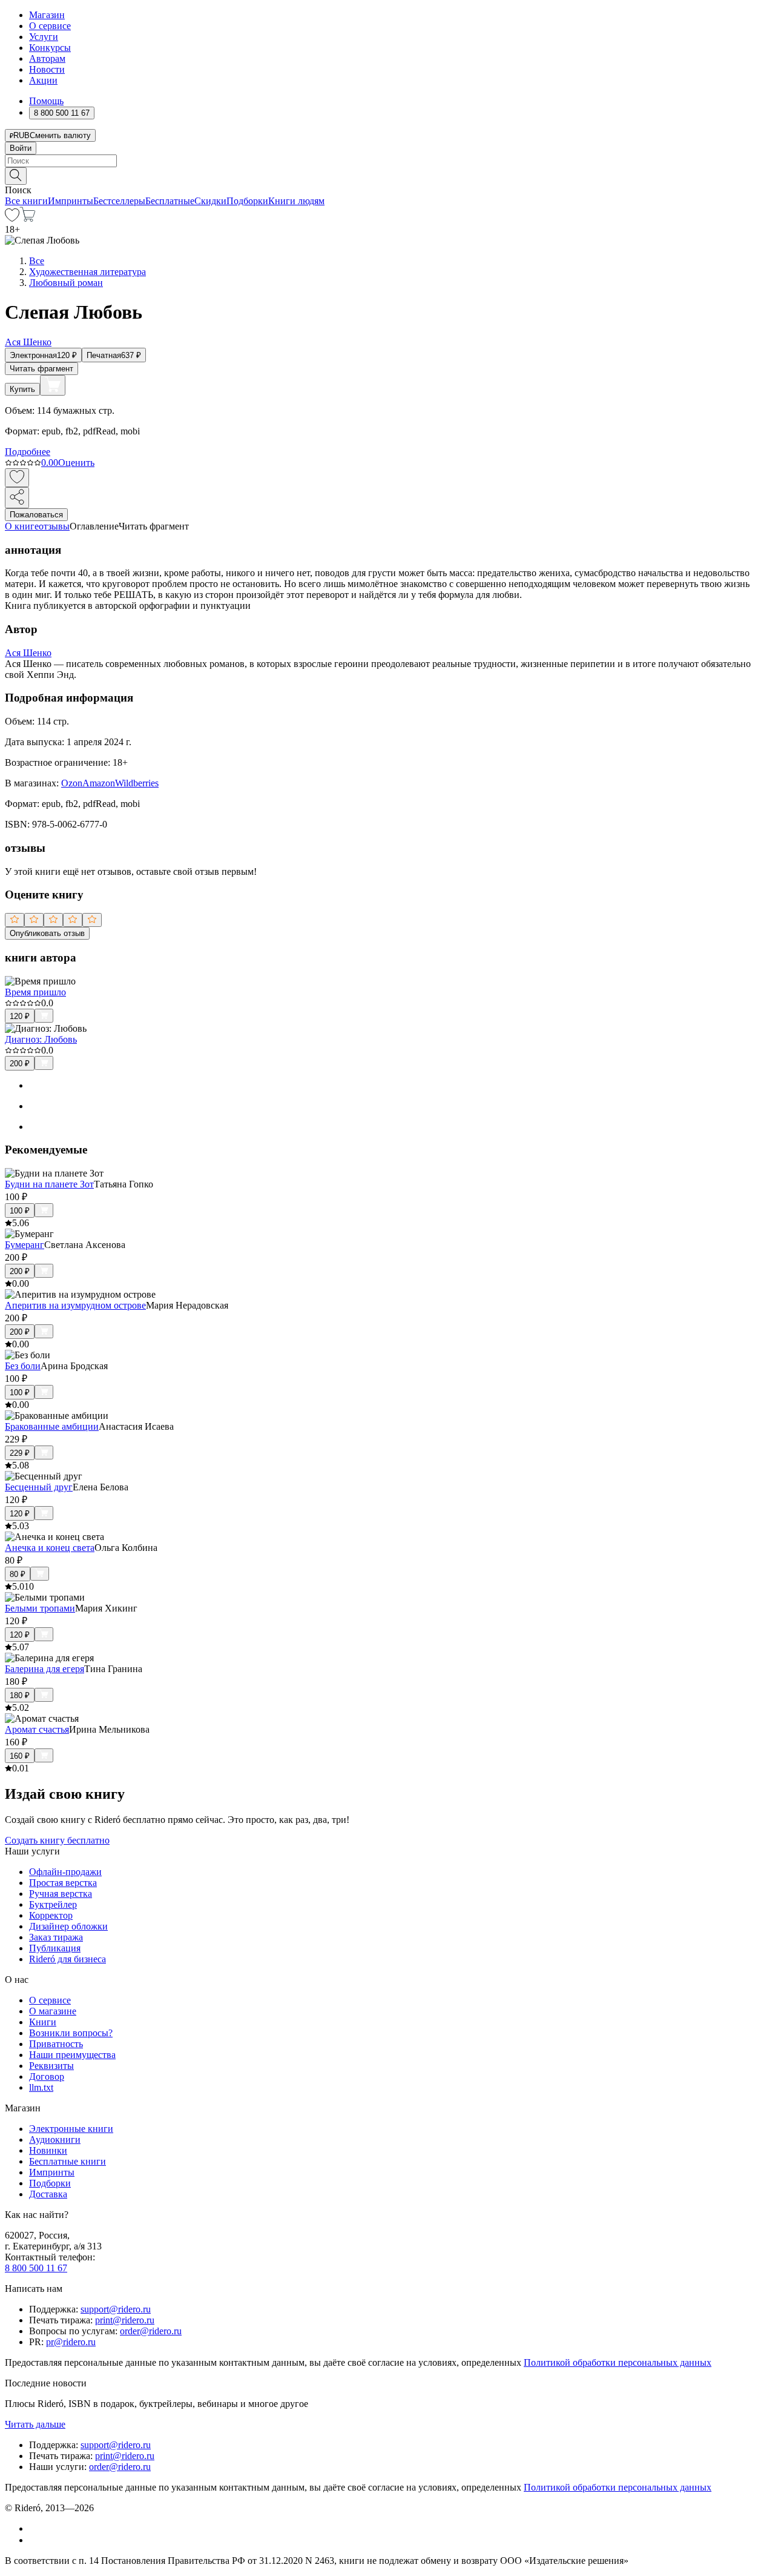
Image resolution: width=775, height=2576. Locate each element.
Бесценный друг (39, 1487)
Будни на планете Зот (49, 1184)
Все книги (26, 201)
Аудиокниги (55, 2139)
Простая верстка (63, 1883)
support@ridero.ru (116, 2309)
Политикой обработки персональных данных (618, 2362)
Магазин (47, 15)
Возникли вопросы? (71, 2033)
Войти (21, 148)
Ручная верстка (61, 1894)
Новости (47, 69)
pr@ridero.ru (71, 2342)
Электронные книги (71, 2129)
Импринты (71, 201)
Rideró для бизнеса (68, 1959)
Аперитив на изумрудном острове (75, 1305)
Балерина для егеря (45, 1669)
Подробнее (28, 452)
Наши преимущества (72, 2055)
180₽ (20, 1695)
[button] (387, 175)
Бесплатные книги (68, 2161)
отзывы (54, 526)
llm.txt (41, 2087)
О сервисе (50, 26)
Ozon (72, 783)
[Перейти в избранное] (12, 218)
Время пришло (35, 992)
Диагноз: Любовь (41, 1039)
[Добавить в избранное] (17, 478)
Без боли (23, 1366)
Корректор (51, 1915)
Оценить (76, 463)
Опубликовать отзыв (47, 933)
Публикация (55, 1948)
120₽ (20, 1016)
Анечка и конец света (50, 1548)
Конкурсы (50, 48)
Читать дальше (35, 2424)
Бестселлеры (119, 201)
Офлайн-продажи (65, 1872)
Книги (43, 2022)
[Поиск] (16, 176)
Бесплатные (170, 201)
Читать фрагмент (41, 369)
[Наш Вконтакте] (35, 2528)
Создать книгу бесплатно (57, 1840)
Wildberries (137, 783)
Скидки (210, 201)
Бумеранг (25, 1245)
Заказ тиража (56, 1937)
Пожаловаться (36, 515)
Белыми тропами (40, 1608)
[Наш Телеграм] (34, 2540)
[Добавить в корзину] (53, 385)
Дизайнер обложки (68, 1926)
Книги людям (296, 201)
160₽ (20, 1756)
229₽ (20, 1453)
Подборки (247, 201)
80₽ (18, 1574)
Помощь (46, 101)
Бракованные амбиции (52, 1426)
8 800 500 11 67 (36, 2268)
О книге (22, 526)
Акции (43, 80)
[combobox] (387, 161)
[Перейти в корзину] (28, 218)
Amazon (99, 783)
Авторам (47, 58)
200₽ (20, 1064)
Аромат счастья (37, 1729)
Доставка (48, 2194)
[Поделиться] (17, 498)
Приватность (56, 2044)
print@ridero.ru (125, 2320)
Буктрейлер (53, 1904)
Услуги (44, 37)
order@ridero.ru (151, 2331)
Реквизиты (51, 2066)
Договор (47, 2076)
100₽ (20, 1211)
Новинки (48, 2150)
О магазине (53, 2011)
